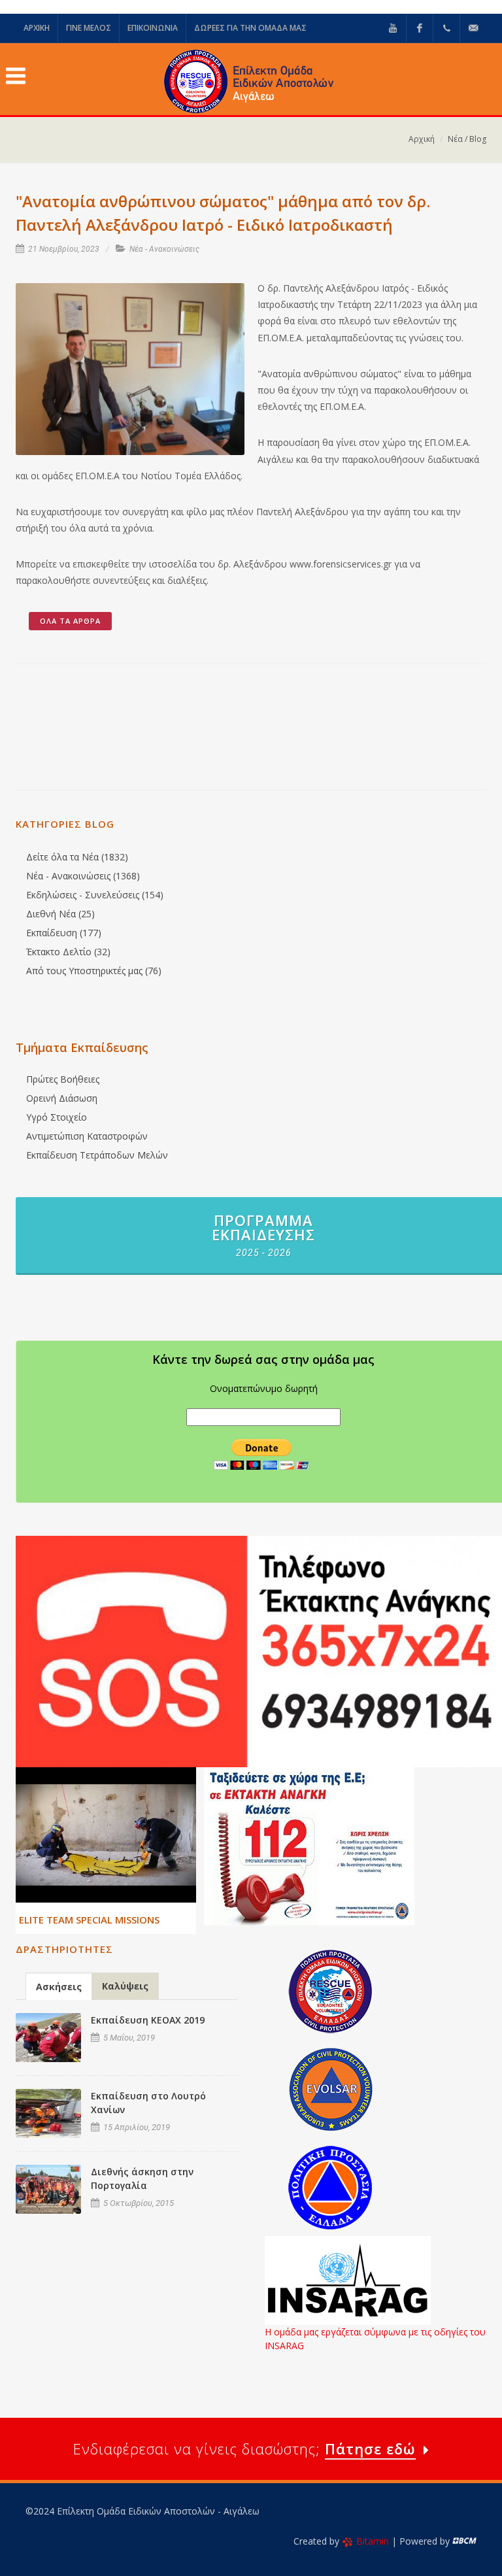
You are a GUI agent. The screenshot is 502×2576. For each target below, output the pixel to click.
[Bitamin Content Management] (464, 2541)
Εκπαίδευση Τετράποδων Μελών (97, 1155)
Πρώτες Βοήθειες (63, 1079)
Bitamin (373, 2541)
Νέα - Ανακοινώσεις (164, 249)
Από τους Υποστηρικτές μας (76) (94, 971)
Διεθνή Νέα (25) (60, 914)
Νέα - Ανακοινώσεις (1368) (83, 876)
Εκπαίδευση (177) (64, 933)
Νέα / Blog (467, 139)
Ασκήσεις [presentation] (59, 1987)
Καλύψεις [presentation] (125, 1986)
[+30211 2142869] (446, 28)
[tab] (59, 1986)
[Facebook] (420, 28)
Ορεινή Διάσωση (62, 1098)
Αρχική (422, 139)
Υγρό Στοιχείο (57, 1117)
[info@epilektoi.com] (473, 28)
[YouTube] (393, 28)
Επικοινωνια (153, 28)
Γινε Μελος (89, 28)
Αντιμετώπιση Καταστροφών (87, 1136)
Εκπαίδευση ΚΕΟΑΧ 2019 (148, 2020)
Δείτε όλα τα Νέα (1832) (77, 857)
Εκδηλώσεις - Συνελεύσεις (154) (95, 895)
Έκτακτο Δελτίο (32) (68, 952)
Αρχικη (37, 28)
